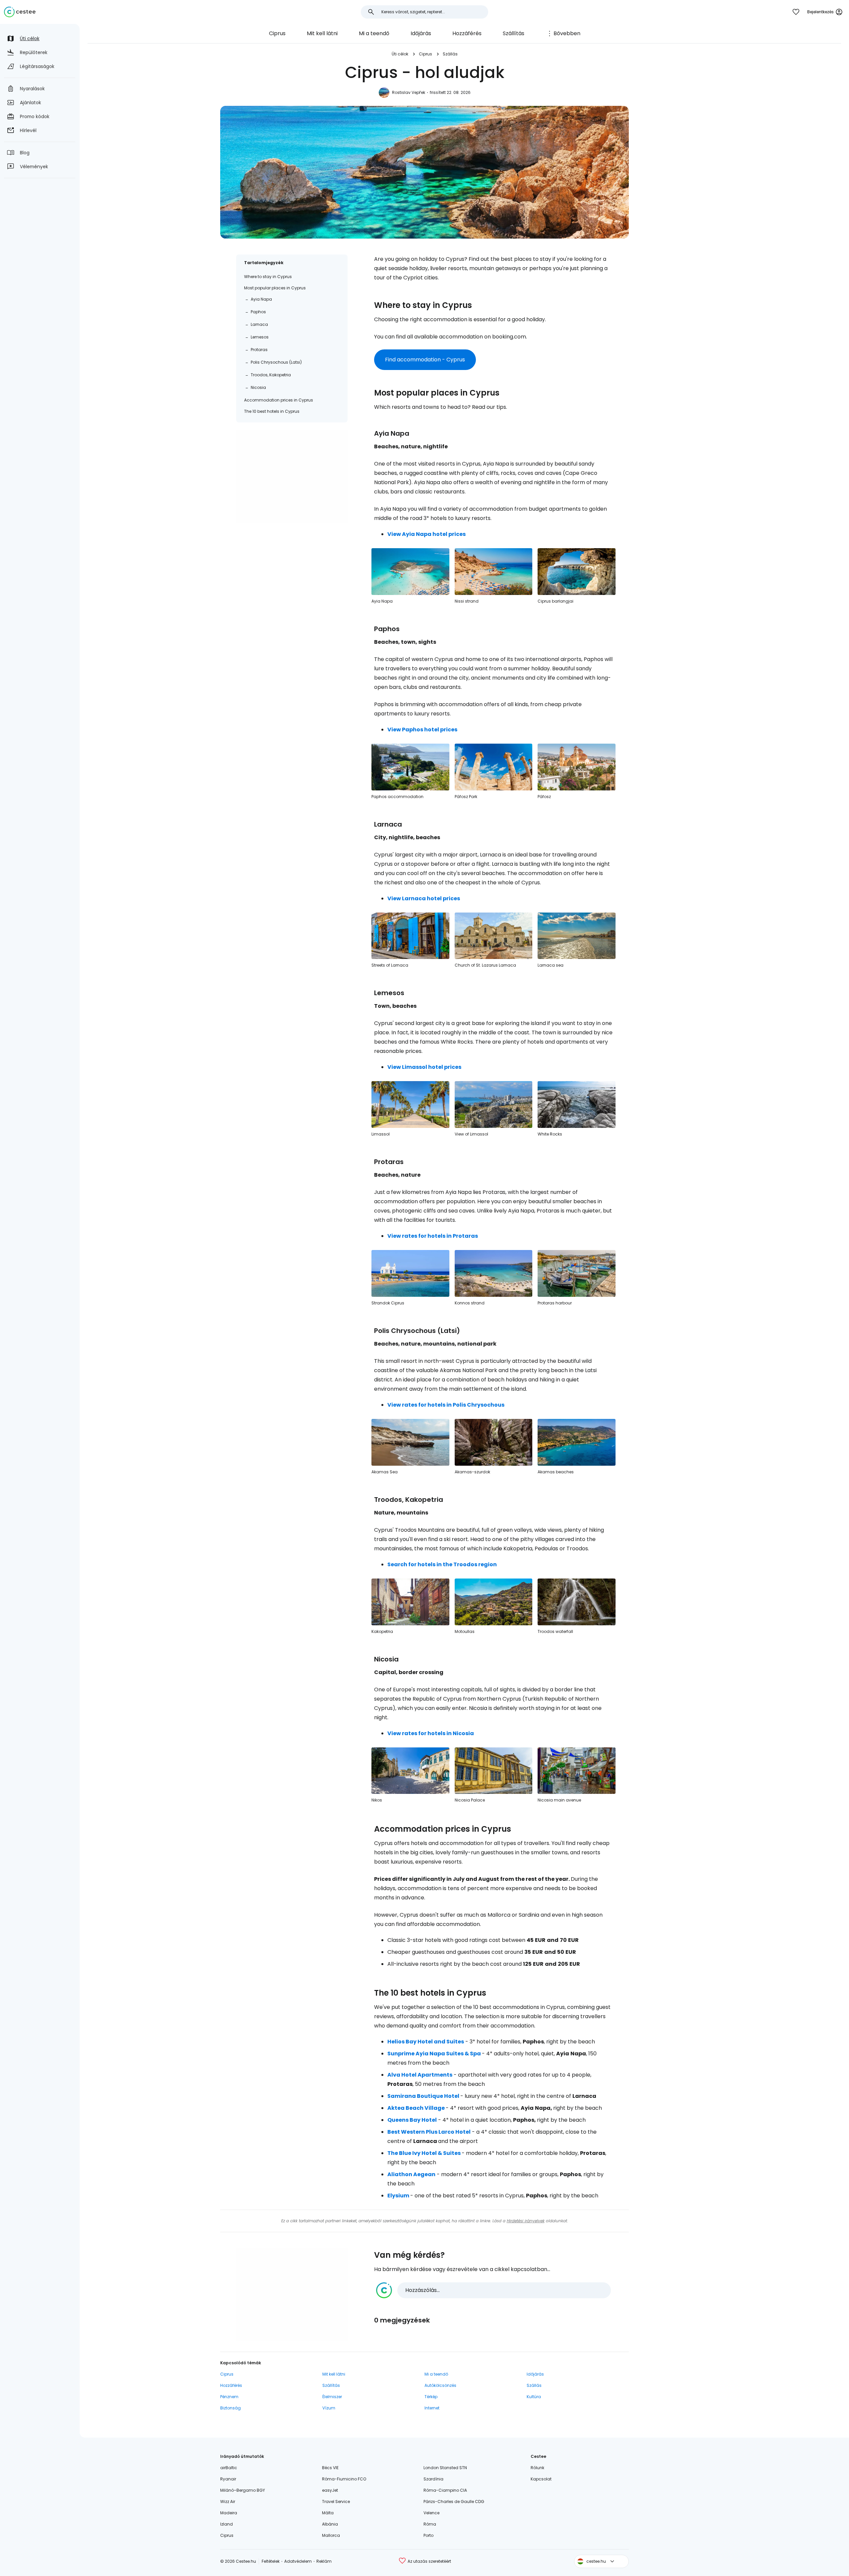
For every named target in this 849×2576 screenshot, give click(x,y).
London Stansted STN (445, 2468)
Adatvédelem (298, 2561)
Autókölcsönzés (440, 2385)
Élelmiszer (332, 2397)
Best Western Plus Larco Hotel (429, 2132)
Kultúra (534, 2397)
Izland (227, 2524)
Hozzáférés (467, 33)
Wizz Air (228, 2502)
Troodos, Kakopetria (271, 375)
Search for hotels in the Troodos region (442, 1564)
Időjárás (421, 33)
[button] (493, 2290)
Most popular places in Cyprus (275, 288)
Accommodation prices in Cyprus (279, 400)
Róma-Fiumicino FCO (344, 2479)
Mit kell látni (322, 33)
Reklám (324, 2561)
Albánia (330, 2524)
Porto (428, 2535)
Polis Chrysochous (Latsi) (276, 362)
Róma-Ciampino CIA (445, 2490)
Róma (430, 2524)
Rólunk (537, 2468)
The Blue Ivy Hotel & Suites (424, 2153)
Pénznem (229, 2397)
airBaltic (229, 2468)
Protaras (259, 350)
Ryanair (228, 2479)
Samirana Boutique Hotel (423, 2096)
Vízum (329, 2408)
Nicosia (258, 387)
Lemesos (260, 337)
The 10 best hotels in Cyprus (272, 411)
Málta (328, 2513)
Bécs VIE (330, 2468)
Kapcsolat (541, 2479)
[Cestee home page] (20, 12)
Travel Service (336, 2502)
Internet (432, 2408)
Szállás (450, 54)
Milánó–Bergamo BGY (243, 2490)
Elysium (398, 2196)
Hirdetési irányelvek (526, 2221)
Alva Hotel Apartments (420, 2075)
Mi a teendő (374, 33)
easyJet (330, 2490)
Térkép (431, 2397)
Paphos (258, 312)
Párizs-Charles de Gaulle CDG (454, 2502)
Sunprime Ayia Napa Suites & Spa (434, 2054)
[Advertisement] (292, 477)
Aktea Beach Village (416, 2108)
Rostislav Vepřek (409, 92)
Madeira (229, 2513)
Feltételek (271, 2561)
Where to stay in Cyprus (268, 277)
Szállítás (514, 33)
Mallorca (331, 2535)
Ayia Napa (261, 299)
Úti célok (400, 54)
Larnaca (259, 324)
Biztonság (230, 2408)
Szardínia (433, 2479)
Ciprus (277, 33)
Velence (431, 2513)
